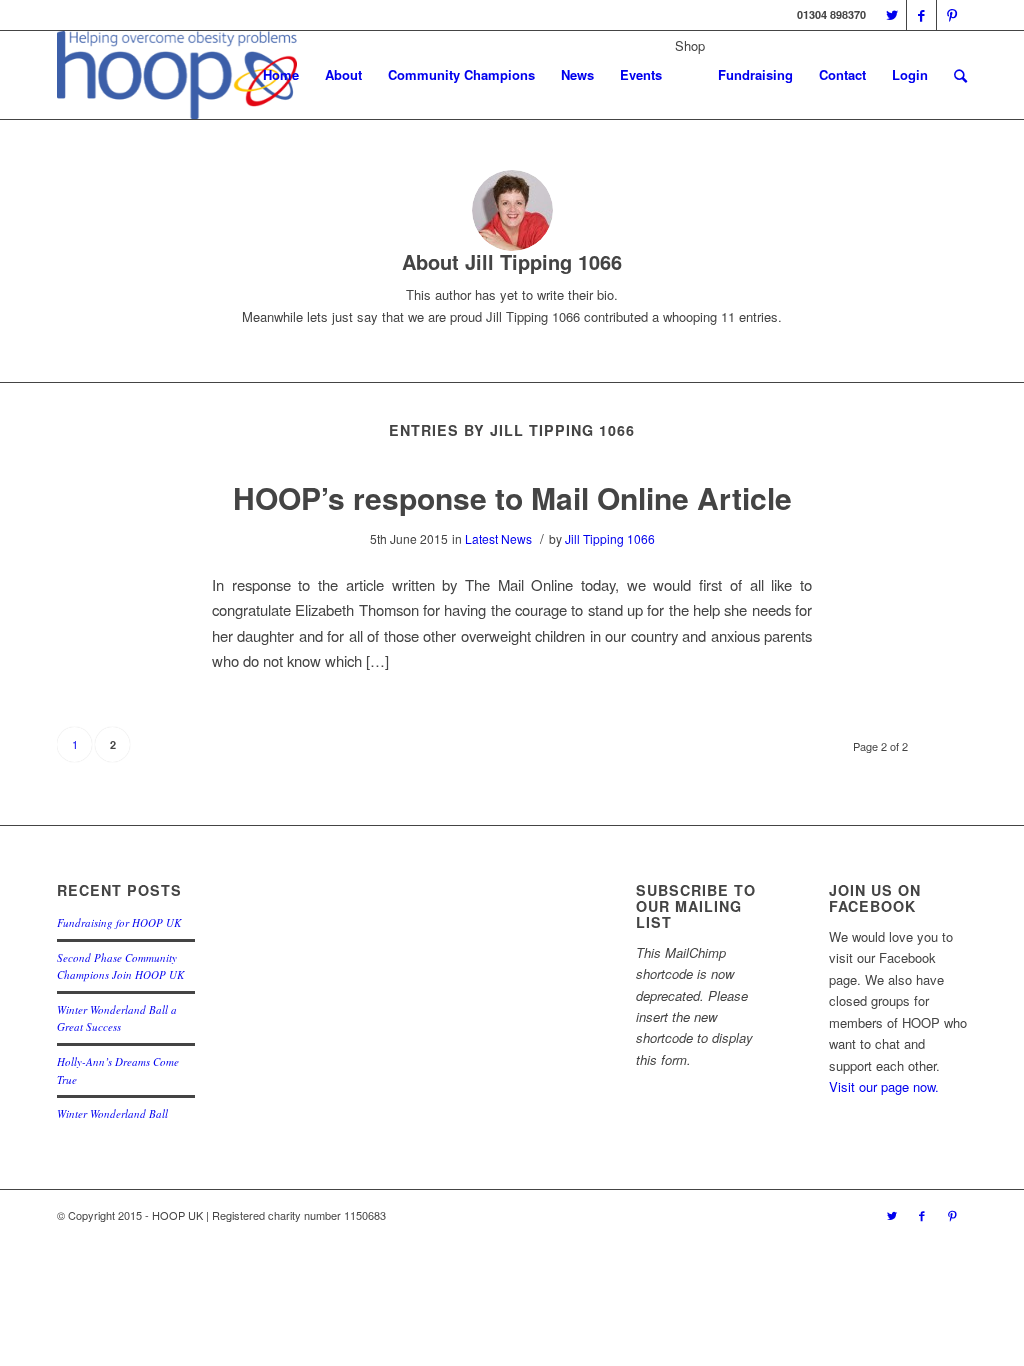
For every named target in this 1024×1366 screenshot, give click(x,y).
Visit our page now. (884, 1086)
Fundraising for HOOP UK (119, 922)
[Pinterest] (952, 15)
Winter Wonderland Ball (112, 1113)
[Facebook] (921, 15)
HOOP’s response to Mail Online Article (512, 497)
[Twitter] (891, 15)
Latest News (498, 538)
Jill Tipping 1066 (610, 538)
